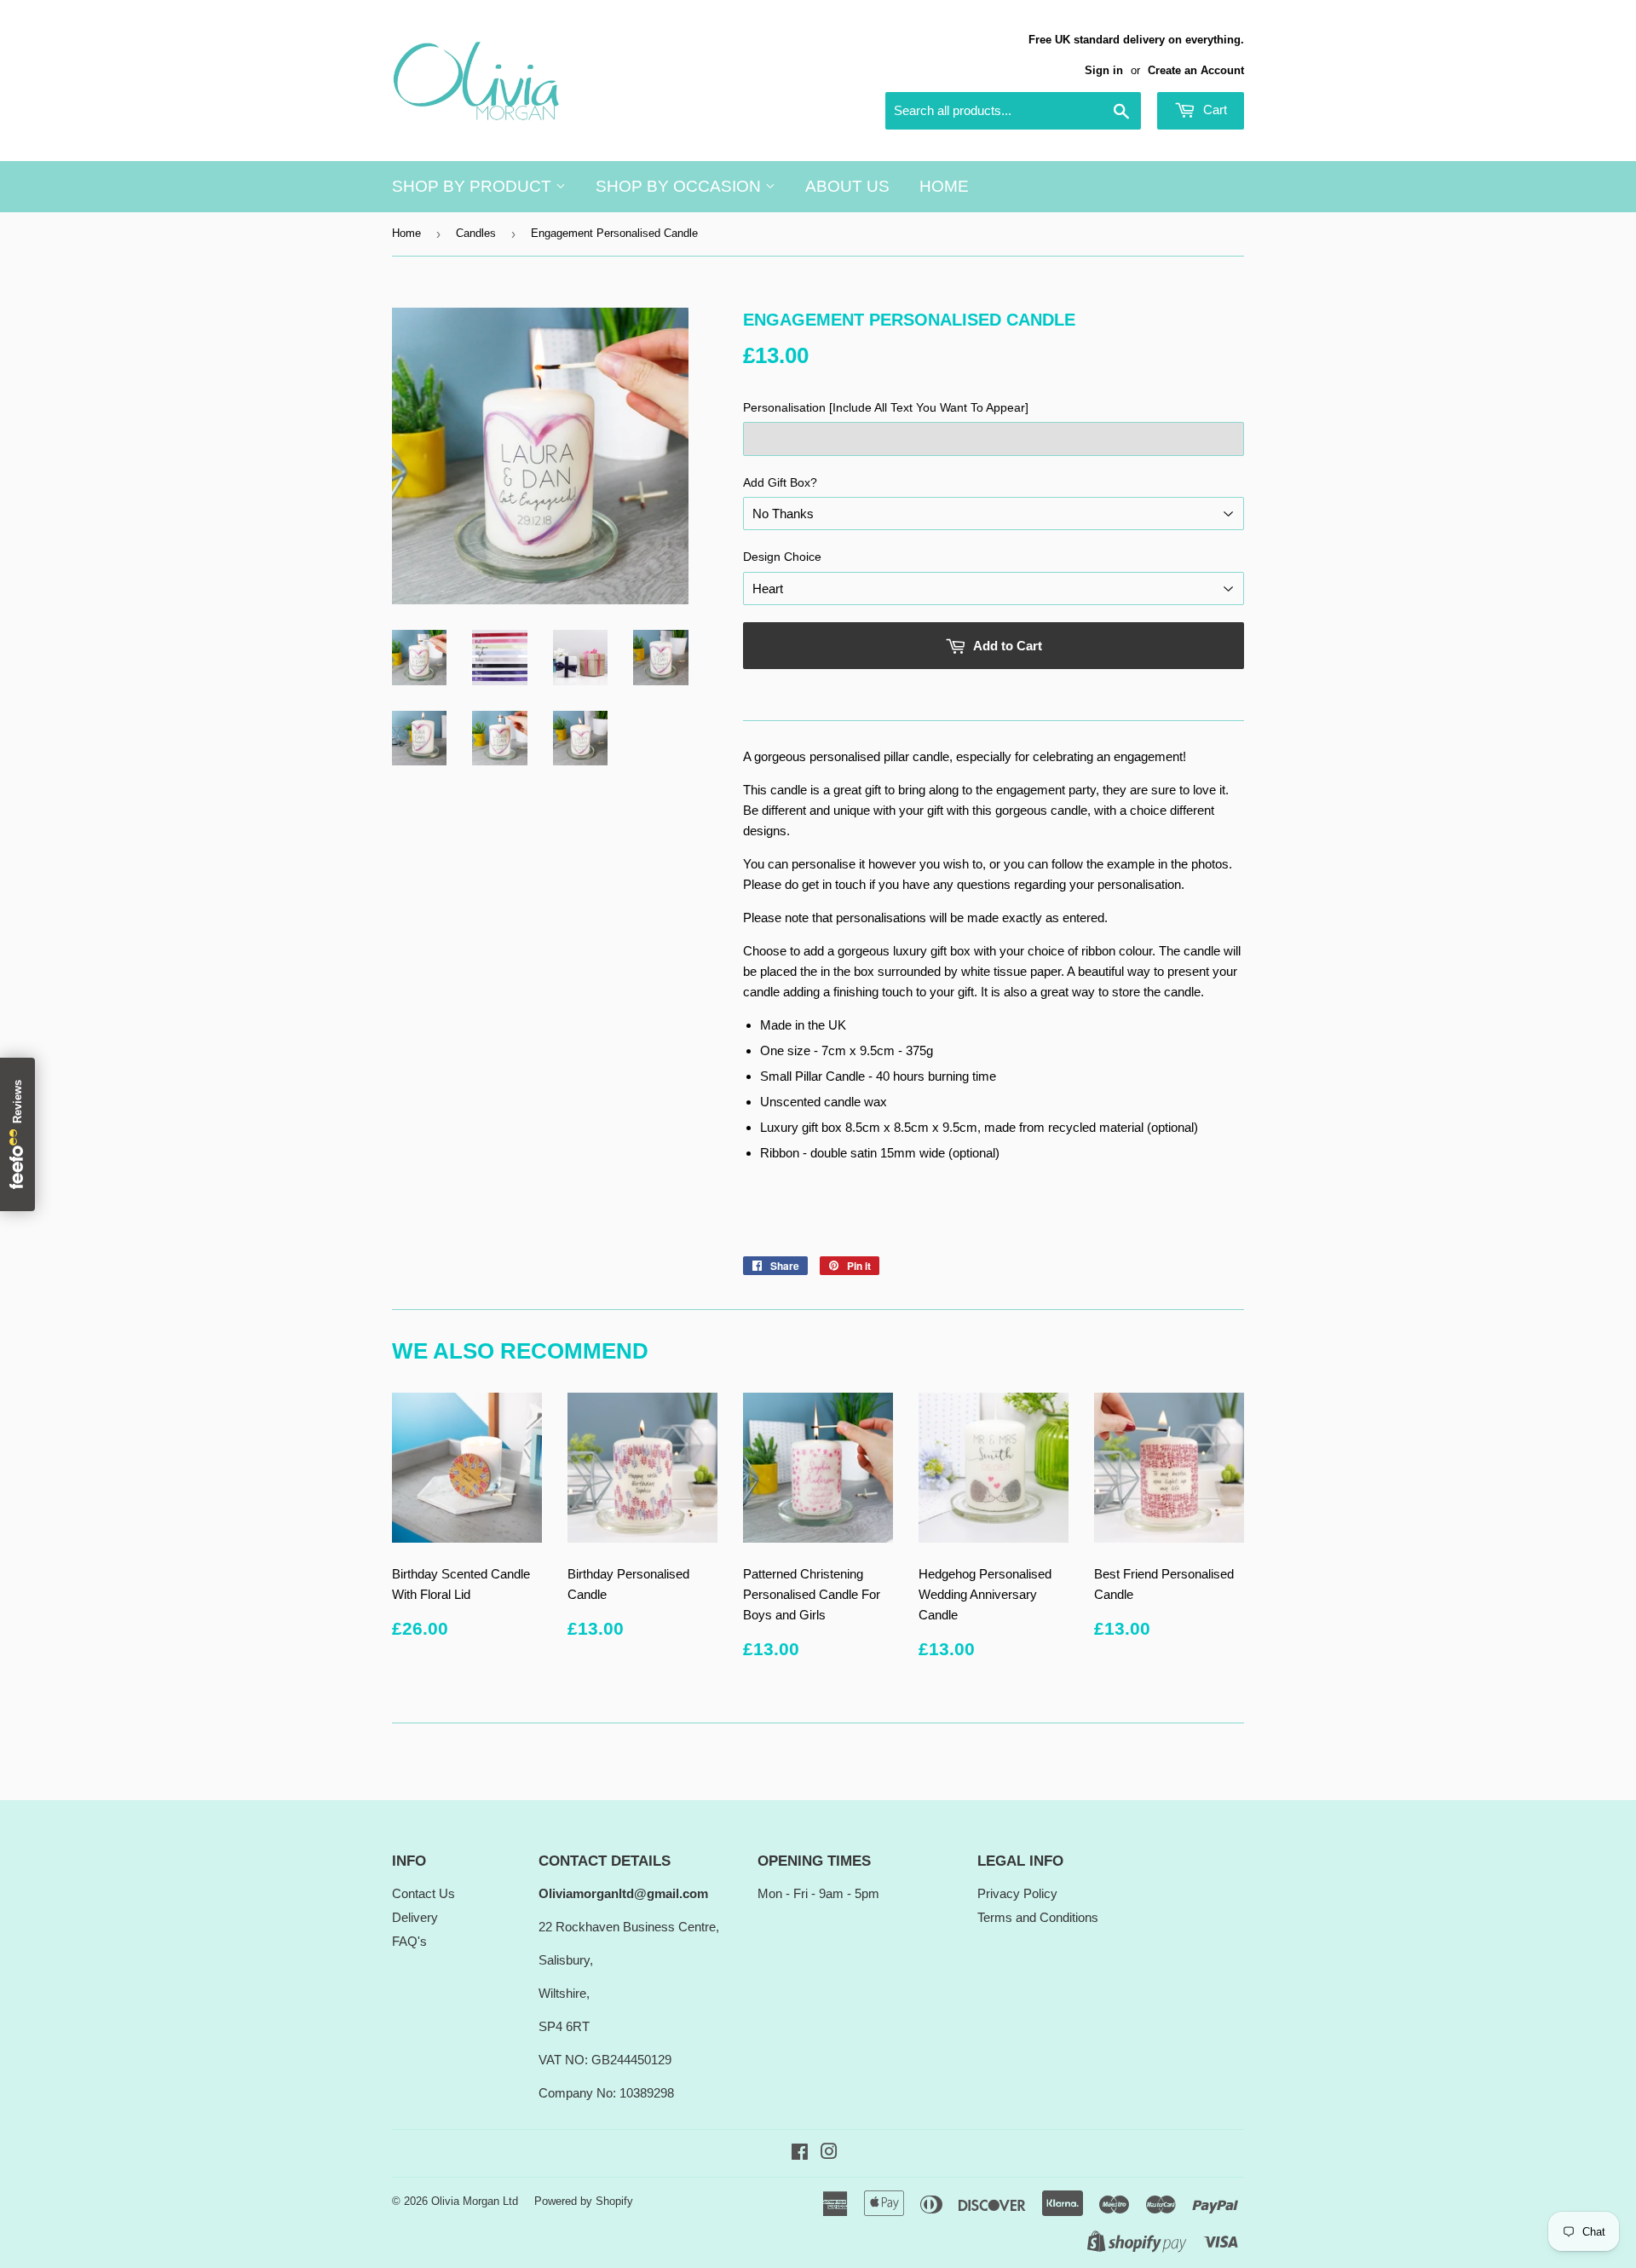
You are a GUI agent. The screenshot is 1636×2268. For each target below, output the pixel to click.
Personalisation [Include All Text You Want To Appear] (886, 407)
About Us (847, 186)
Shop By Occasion (680, 186)
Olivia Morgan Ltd (475, 2201)
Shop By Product (474, 186)
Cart (1213, 110)
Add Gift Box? (780, 482)
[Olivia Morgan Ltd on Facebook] (800, 2153)
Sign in (1104, 70)
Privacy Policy (1017, 1893)
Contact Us (423, 1893)
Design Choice (782, 557)
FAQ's (409, 1941)
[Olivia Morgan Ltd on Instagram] (829, 2153)
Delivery (415, 1917)
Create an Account (1196, 70)
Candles (476, 233)
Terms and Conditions (1038, 1917)
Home (944, 186)
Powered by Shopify (584, 2201)
